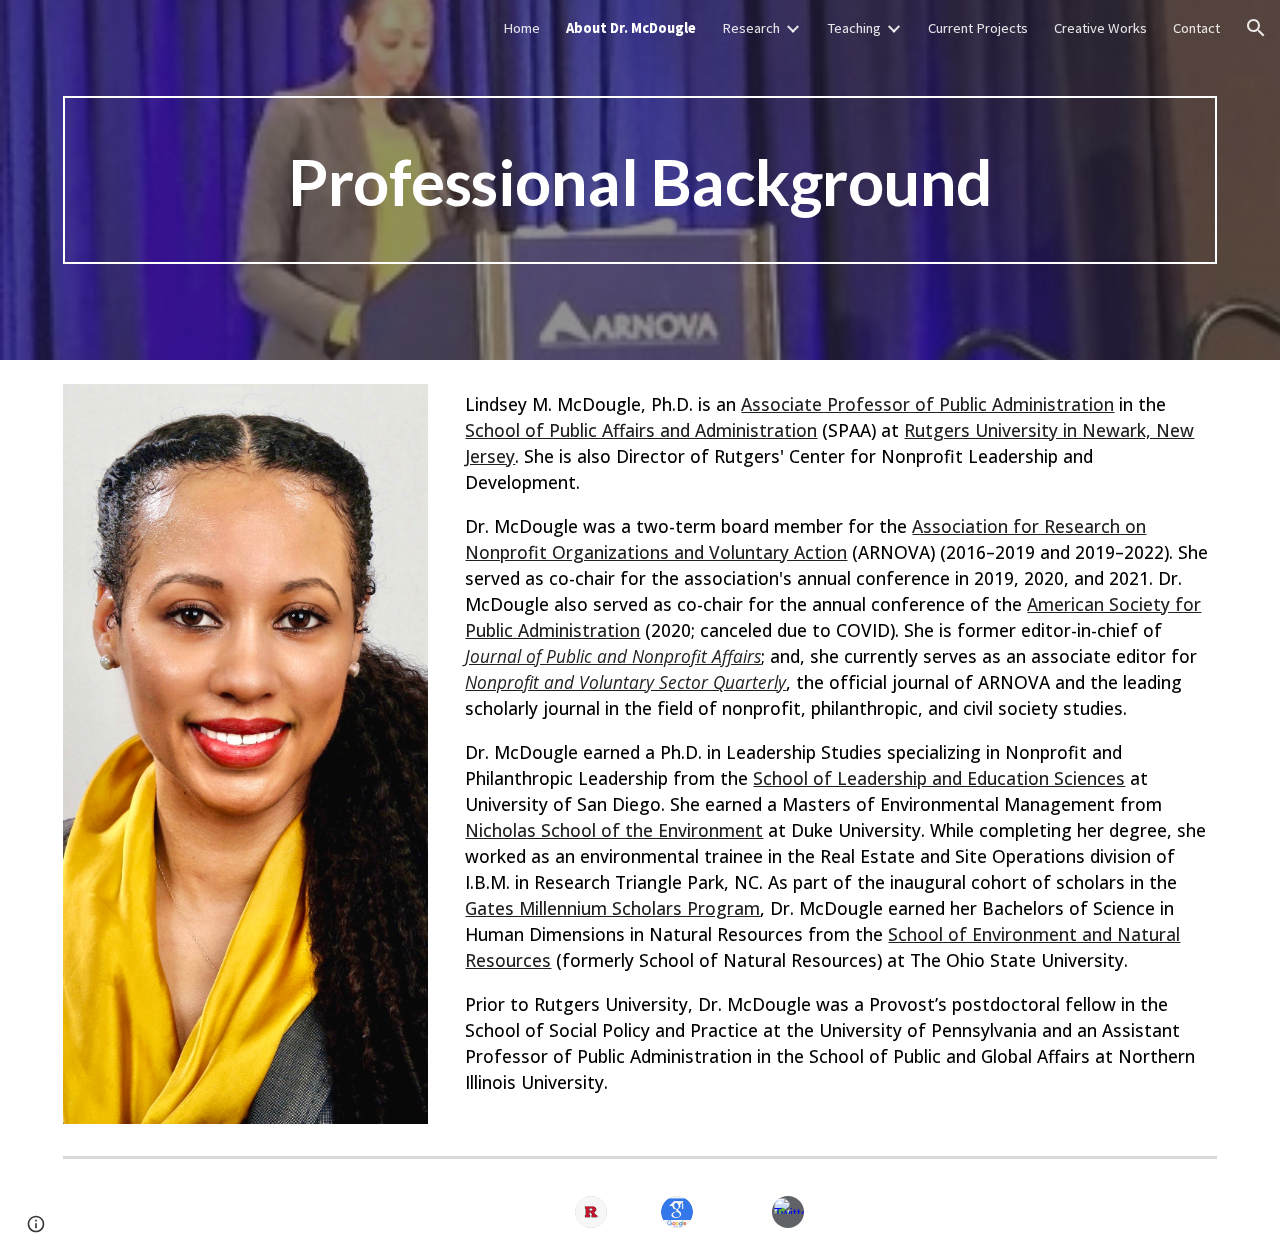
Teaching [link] (854, 28)
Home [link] (521, 28)
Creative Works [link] (1100, 28)
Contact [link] (1196, 28)
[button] (1256, 28)
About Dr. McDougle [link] (631, 28)
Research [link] (751, 28)
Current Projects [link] (978, 28)
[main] (640, 180)
